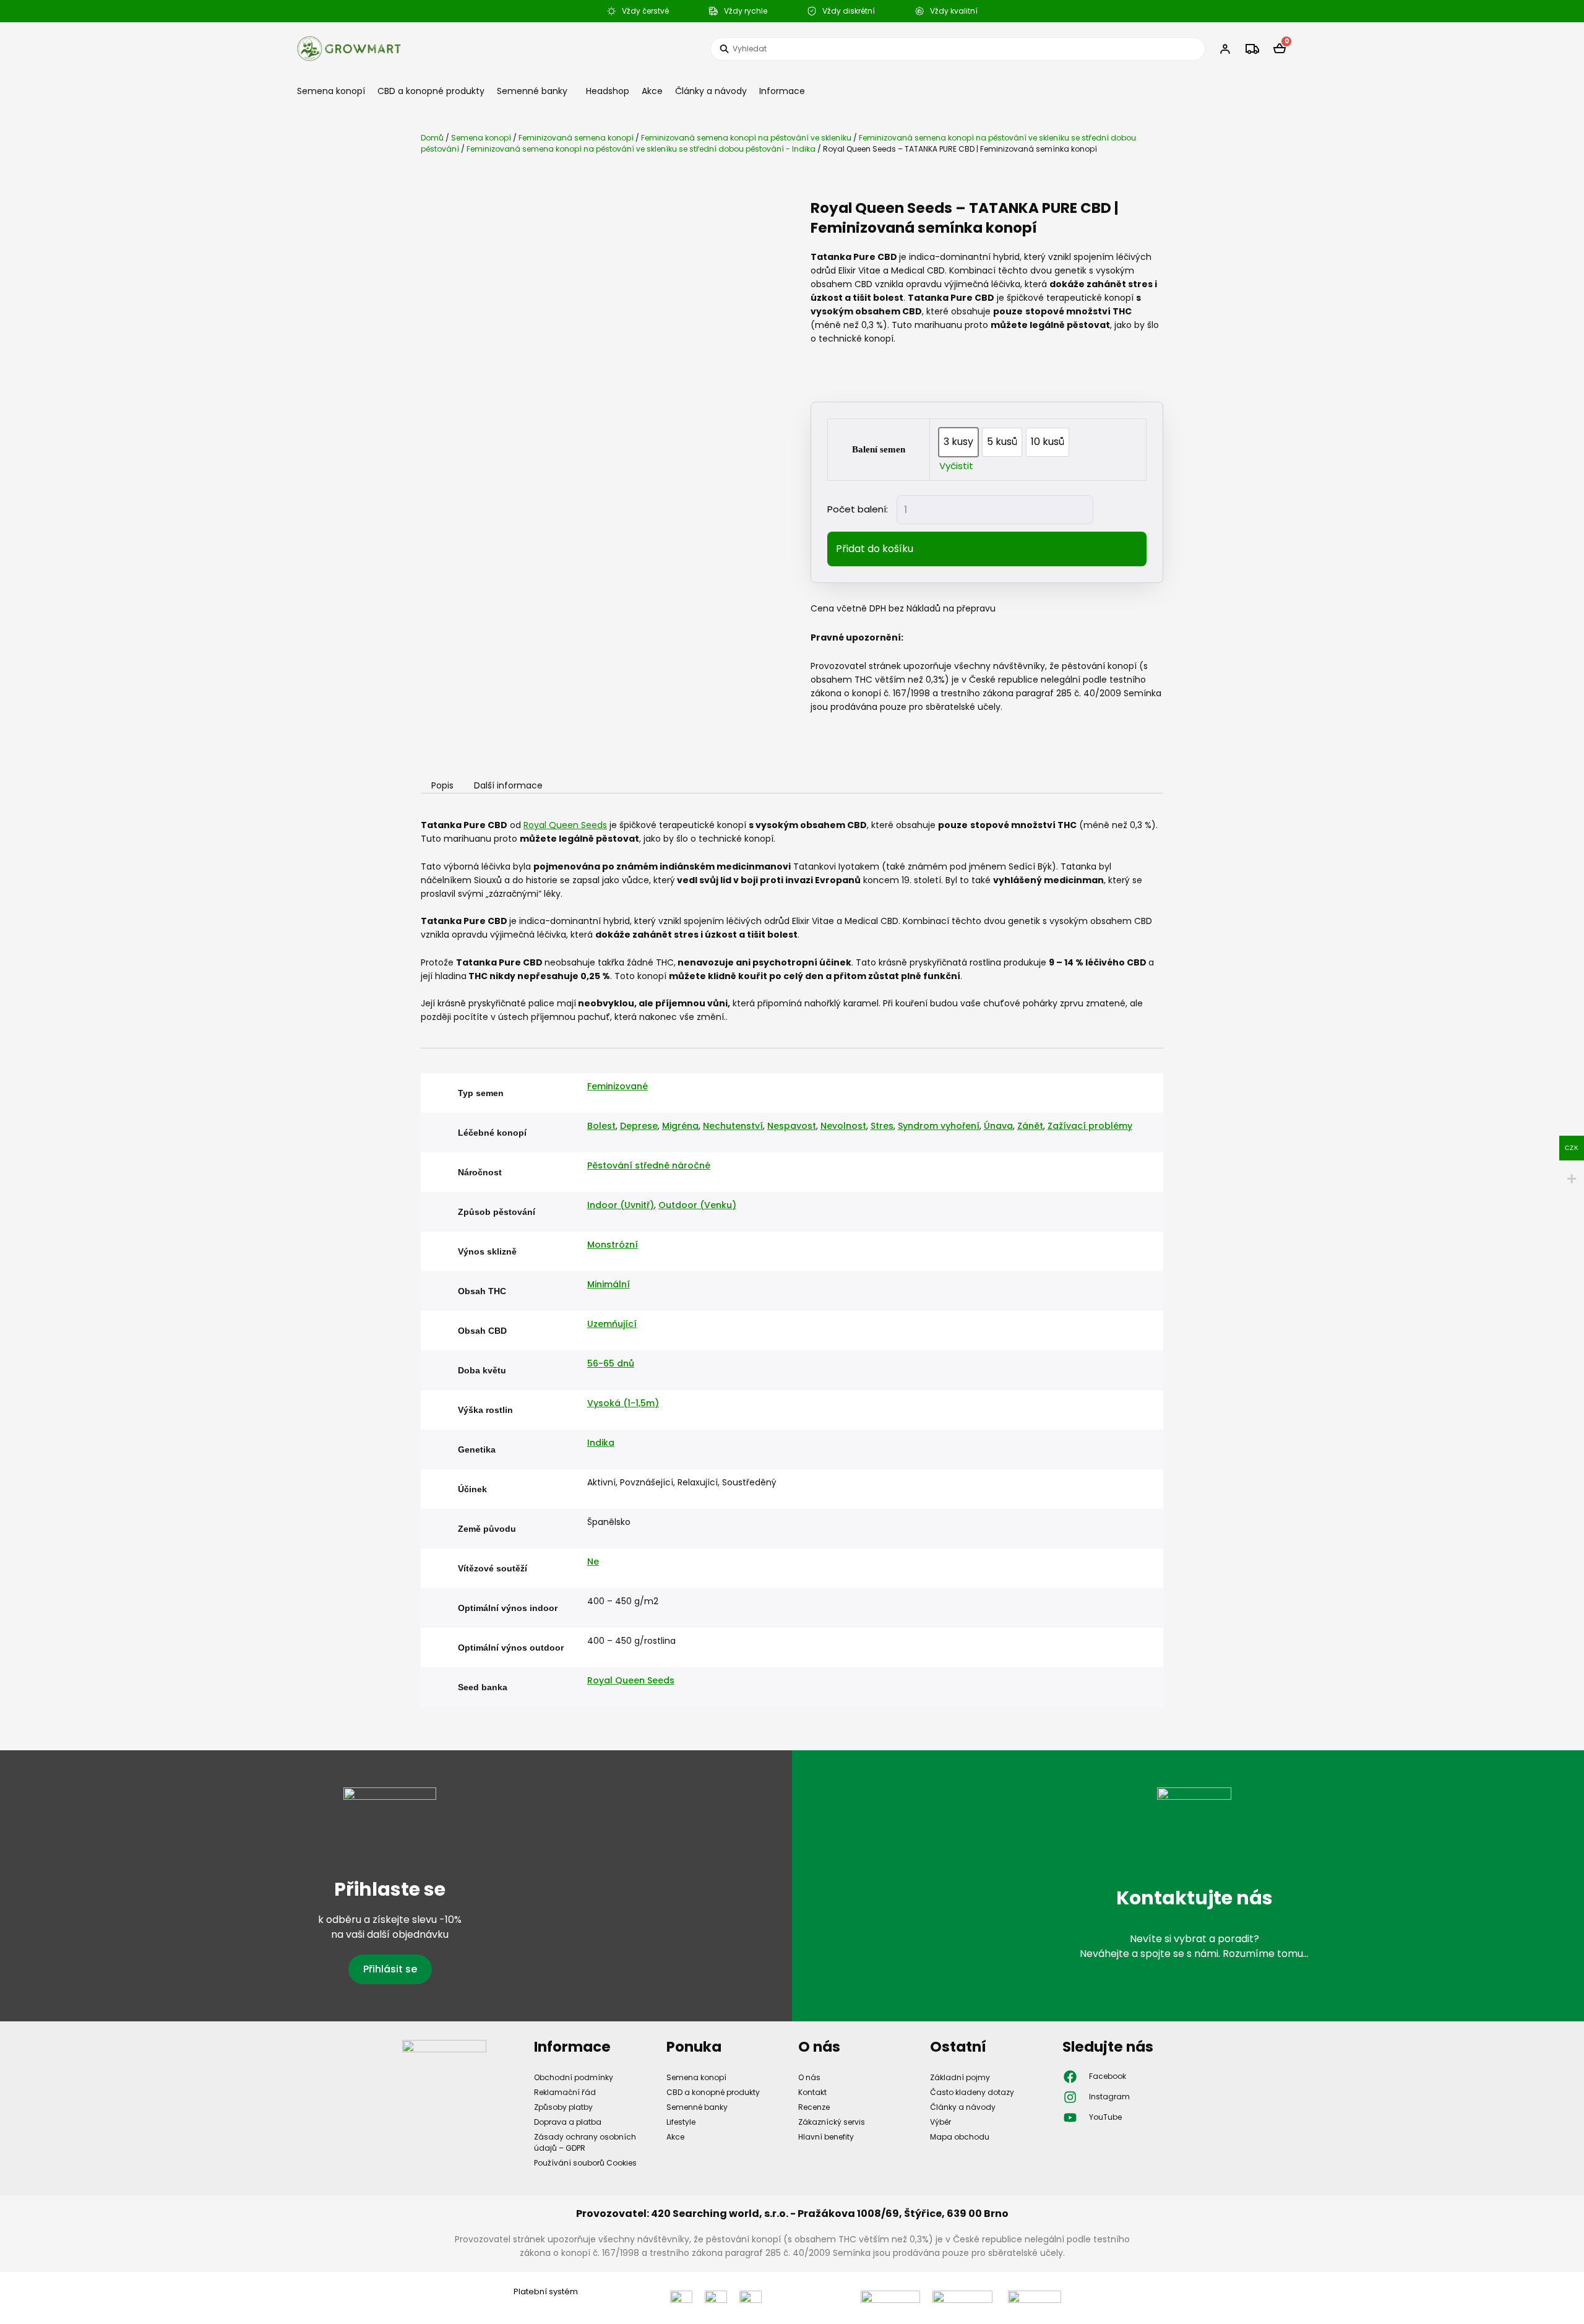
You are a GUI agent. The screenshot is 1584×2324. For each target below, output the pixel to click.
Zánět (1030, 1126)
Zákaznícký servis (832, 2122)
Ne (593, 1562)
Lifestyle (681, 2122)
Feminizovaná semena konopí (576, 138)
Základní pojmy (960, 2077)
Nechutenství (733, 1126)
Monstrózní (613, 1245)
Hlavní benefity (826, 2137)
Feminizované (618, 1086)
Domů (432, 138)
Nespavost (792, 1126)
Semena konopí (331, 91)
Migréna (680, 1126)
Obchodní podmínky (574, 2077)
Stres (882, 1126)
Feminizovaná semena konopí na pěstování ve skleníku (746, 138)
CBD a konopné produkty (431, 91)
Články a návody (711, 91)
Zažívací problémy (1090, 1126)
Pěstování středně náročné (649, 1165)
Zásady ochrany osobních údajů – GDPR (585, 2142)
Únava (998, 1126)
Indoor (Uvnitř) (621, 1205)
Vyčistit (956, 466)
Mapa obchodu (960, 2137)
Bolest (601, 1126)
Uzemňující (612, 1324)
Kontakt (812, 2092)
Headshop (608, 91)
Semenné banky (532, 91)
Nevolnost (843, 1126)
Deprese (639, 1126)
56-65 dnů (611, 1363)
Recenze (814, 2107)
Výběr (940, 2122)
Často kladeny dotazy (972, 2092)
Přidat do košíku (875, 549)
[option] (958, 442)
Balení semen (879, 449)
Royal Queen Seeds (565, 825)
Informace (782, 91)
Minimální (609, 1284)
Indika (601, 1443)
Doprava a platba (568, 2122)
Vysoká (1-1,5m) (623, 1403)
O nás (809, 2077)
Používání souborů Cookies (585, 2163)
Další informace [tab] (508, 786)
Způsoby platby (563, 2107)
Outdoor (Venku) (697, 1205)
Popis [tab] (442, 786)
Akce (652, 91)
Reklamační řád (565, 2092)
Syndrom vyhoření (939, 1126)
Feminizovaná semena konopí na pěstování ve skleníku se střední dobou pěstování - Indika (641, 149)
